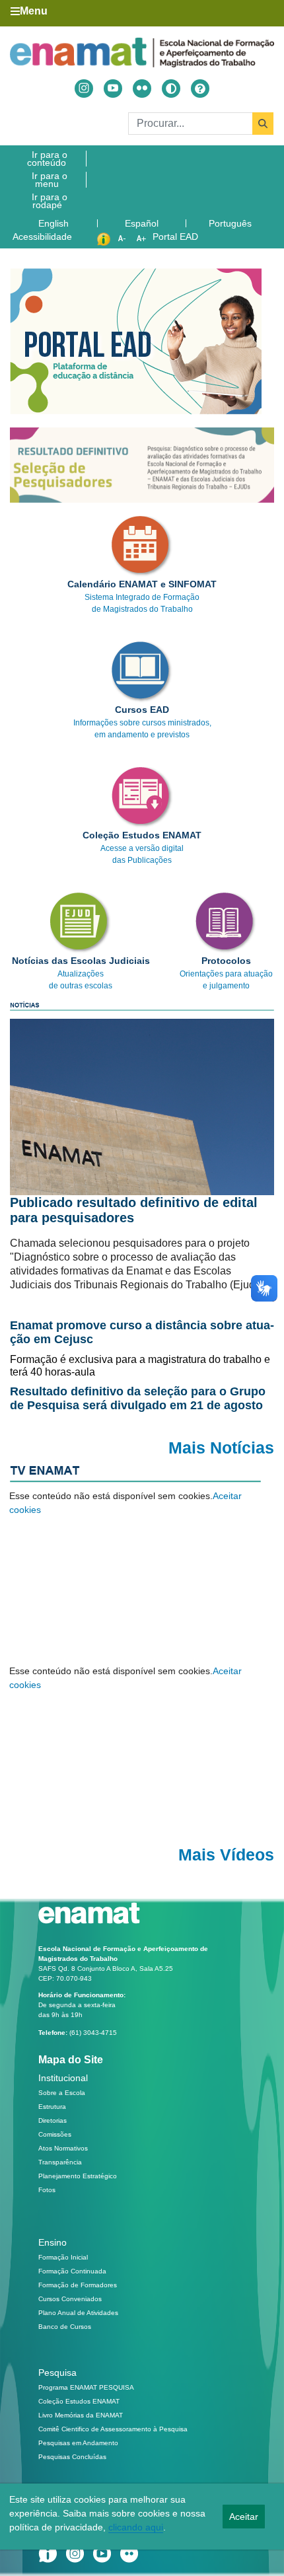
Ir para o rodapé (50, 201)
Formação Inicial (63, 2257)
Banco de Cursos (65, 2327)
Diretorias (53, 2120)
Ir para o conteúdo (47, 159)
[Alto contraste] (171, 89)
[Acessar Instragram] (84, 89)
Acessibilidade (42, 237)
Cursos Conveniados (70, 2299)
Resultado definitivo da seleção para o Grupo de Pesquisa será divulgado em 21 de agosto (138, 1398)
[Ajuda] (200, 89)
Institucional (63, 2078)
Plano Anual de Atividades (78, 2313)
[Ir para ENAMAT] (142, 53)
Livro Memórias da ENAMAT (81, 2415)
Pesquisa (57, 2373)
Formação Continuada (72, 2271)
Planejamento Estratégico (78, 2176)
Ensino (53, 2242)
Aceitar (244, 2517)
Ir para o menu (50, 180)
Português (231, 223)
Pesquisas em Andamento (78, 2443)
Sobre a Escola (62, 2093)
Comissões (55, 2134)
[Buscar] (263, 124)
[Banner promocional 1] (142, 465)
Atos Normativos (63, 2148)
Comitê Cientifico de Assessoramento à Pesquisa (113, 2429)
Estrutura (52, 2107)
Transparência (60, 2162)
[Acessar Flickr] (142, 89)
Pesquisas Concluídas (72, 2457)
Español (143, 223)
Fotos (47, 2190)
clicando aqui (136, 2527)
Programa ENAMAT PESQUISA (86, 2387)
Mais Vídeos (226, 1855)
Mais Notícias (221, 1448)
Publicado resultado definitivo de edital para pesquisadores (134, 1210)
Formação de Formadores (78, 2285)
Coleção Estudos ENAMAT (79, 2401)
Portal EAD (175, 237)
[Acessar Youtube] (113, 89)
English (55, 223)
